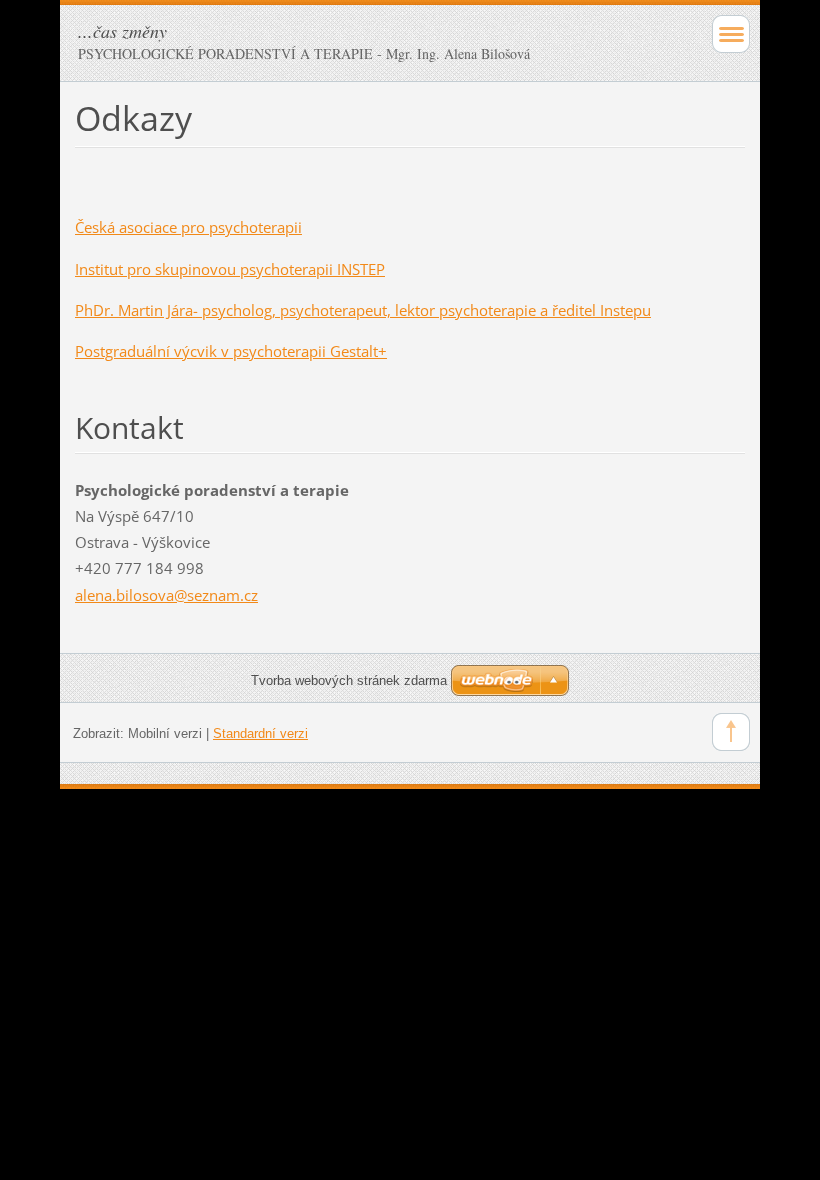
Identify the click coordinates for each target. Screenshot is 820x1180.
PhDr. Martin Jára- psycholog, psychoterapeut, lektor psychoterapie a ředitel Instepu (363, 310)
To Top (731, 732)
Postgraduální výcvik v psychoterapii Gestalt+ (231, 351)
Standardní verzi (260, 733)
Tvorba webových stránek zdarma (349, 680)
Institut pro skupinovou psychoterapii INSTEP (230, 269)
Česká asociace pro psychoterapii (188, 227)
